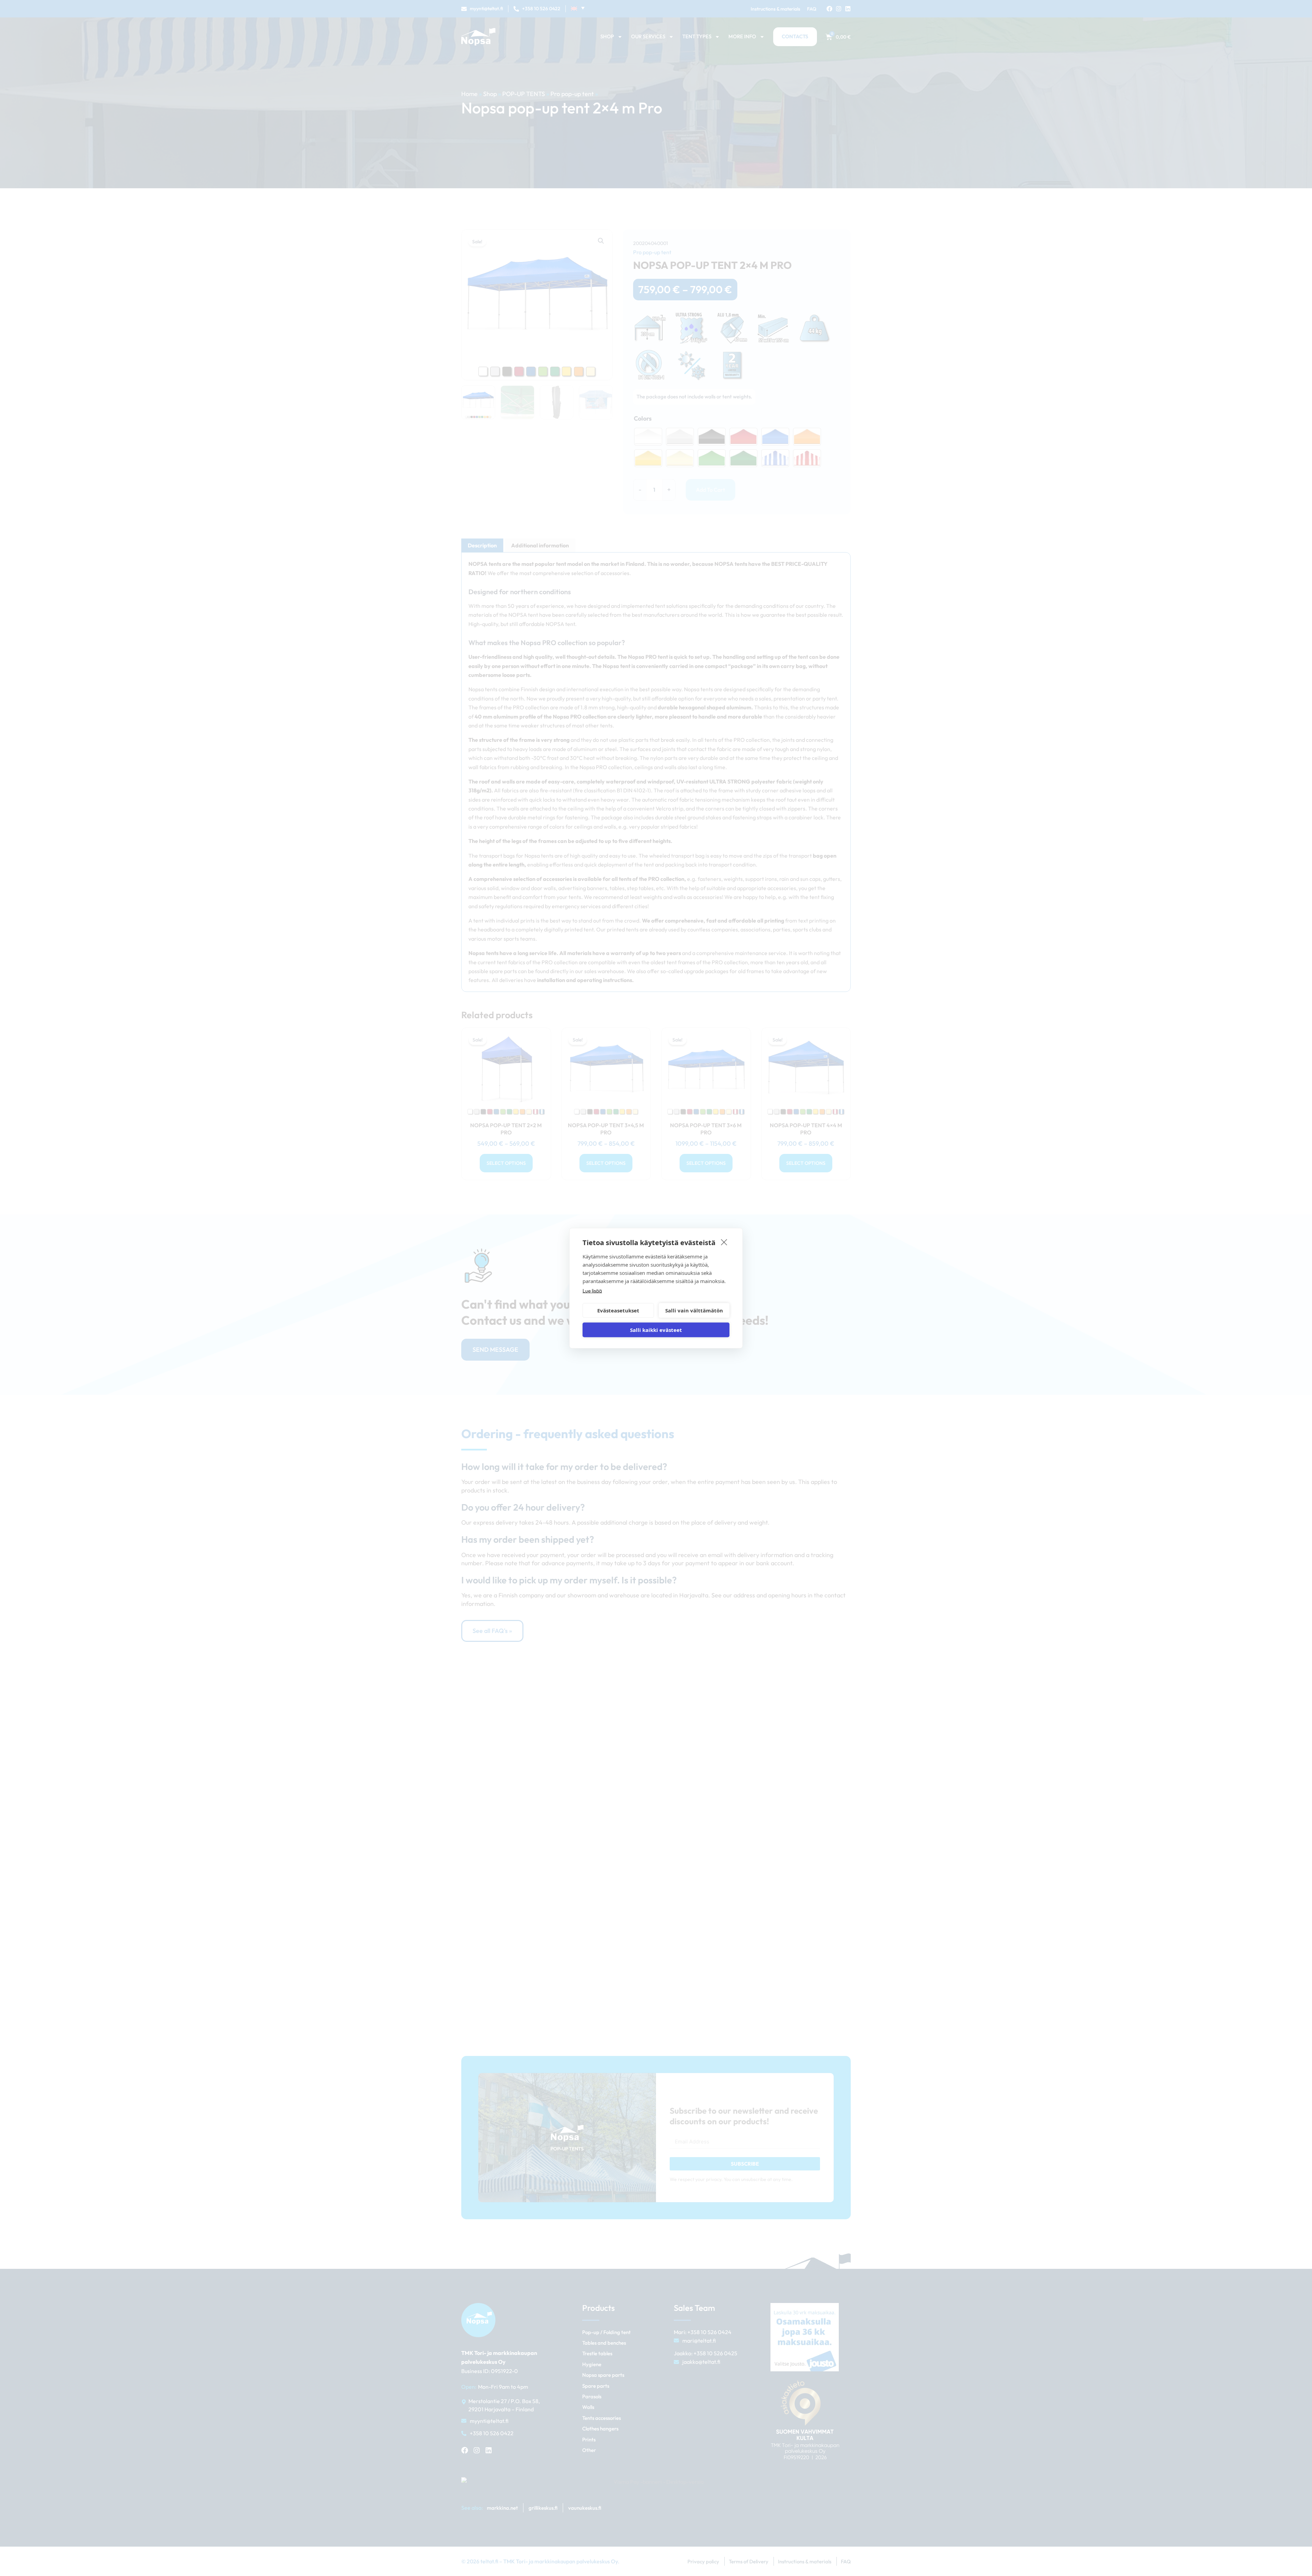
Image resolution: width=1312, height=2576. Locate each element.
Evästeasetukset (618, 1310)
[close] (724, 1242)
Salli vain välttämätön (694, 1310)
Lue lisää (592, 1290)
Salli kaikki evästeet (656, 1330)
